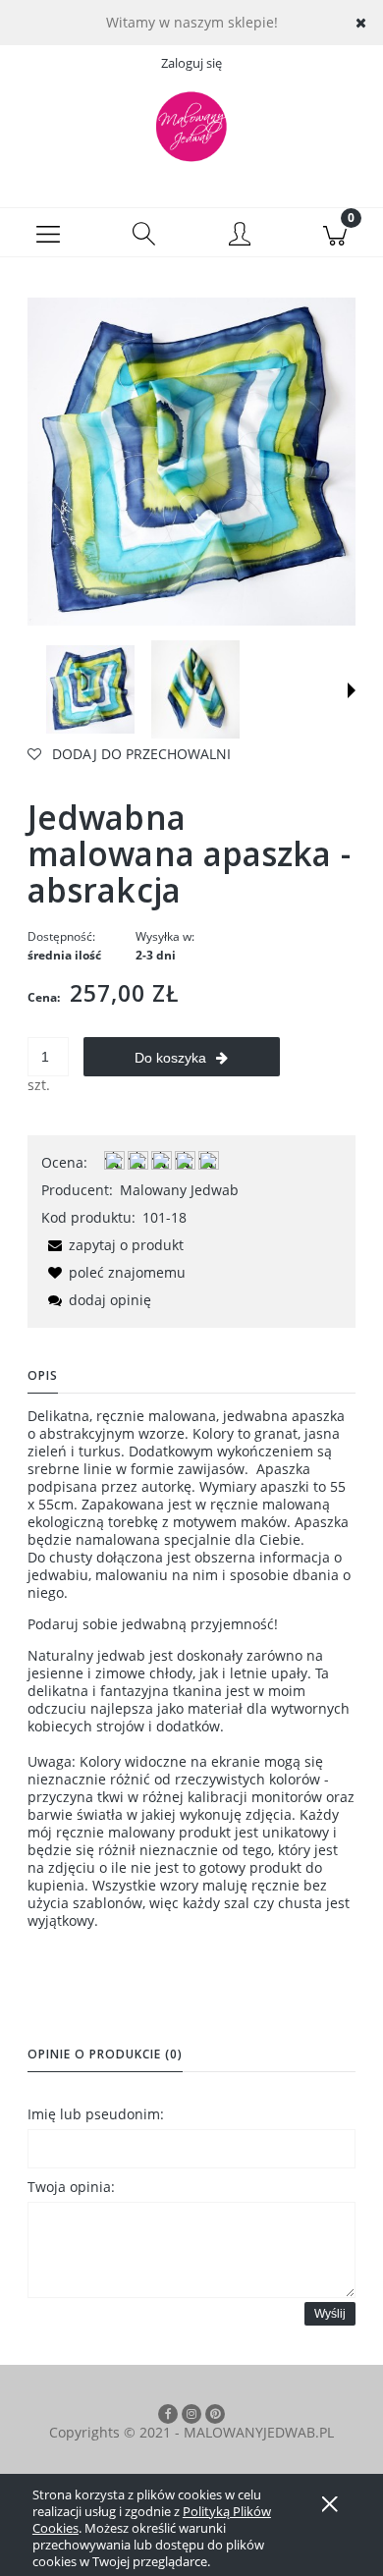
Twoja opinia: (71, 2187)
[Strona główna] (191, 127)
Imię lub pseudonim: (96, 2114)
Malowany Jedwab (179, 1190)
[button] (48, 233)
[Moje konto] (240, 236)
